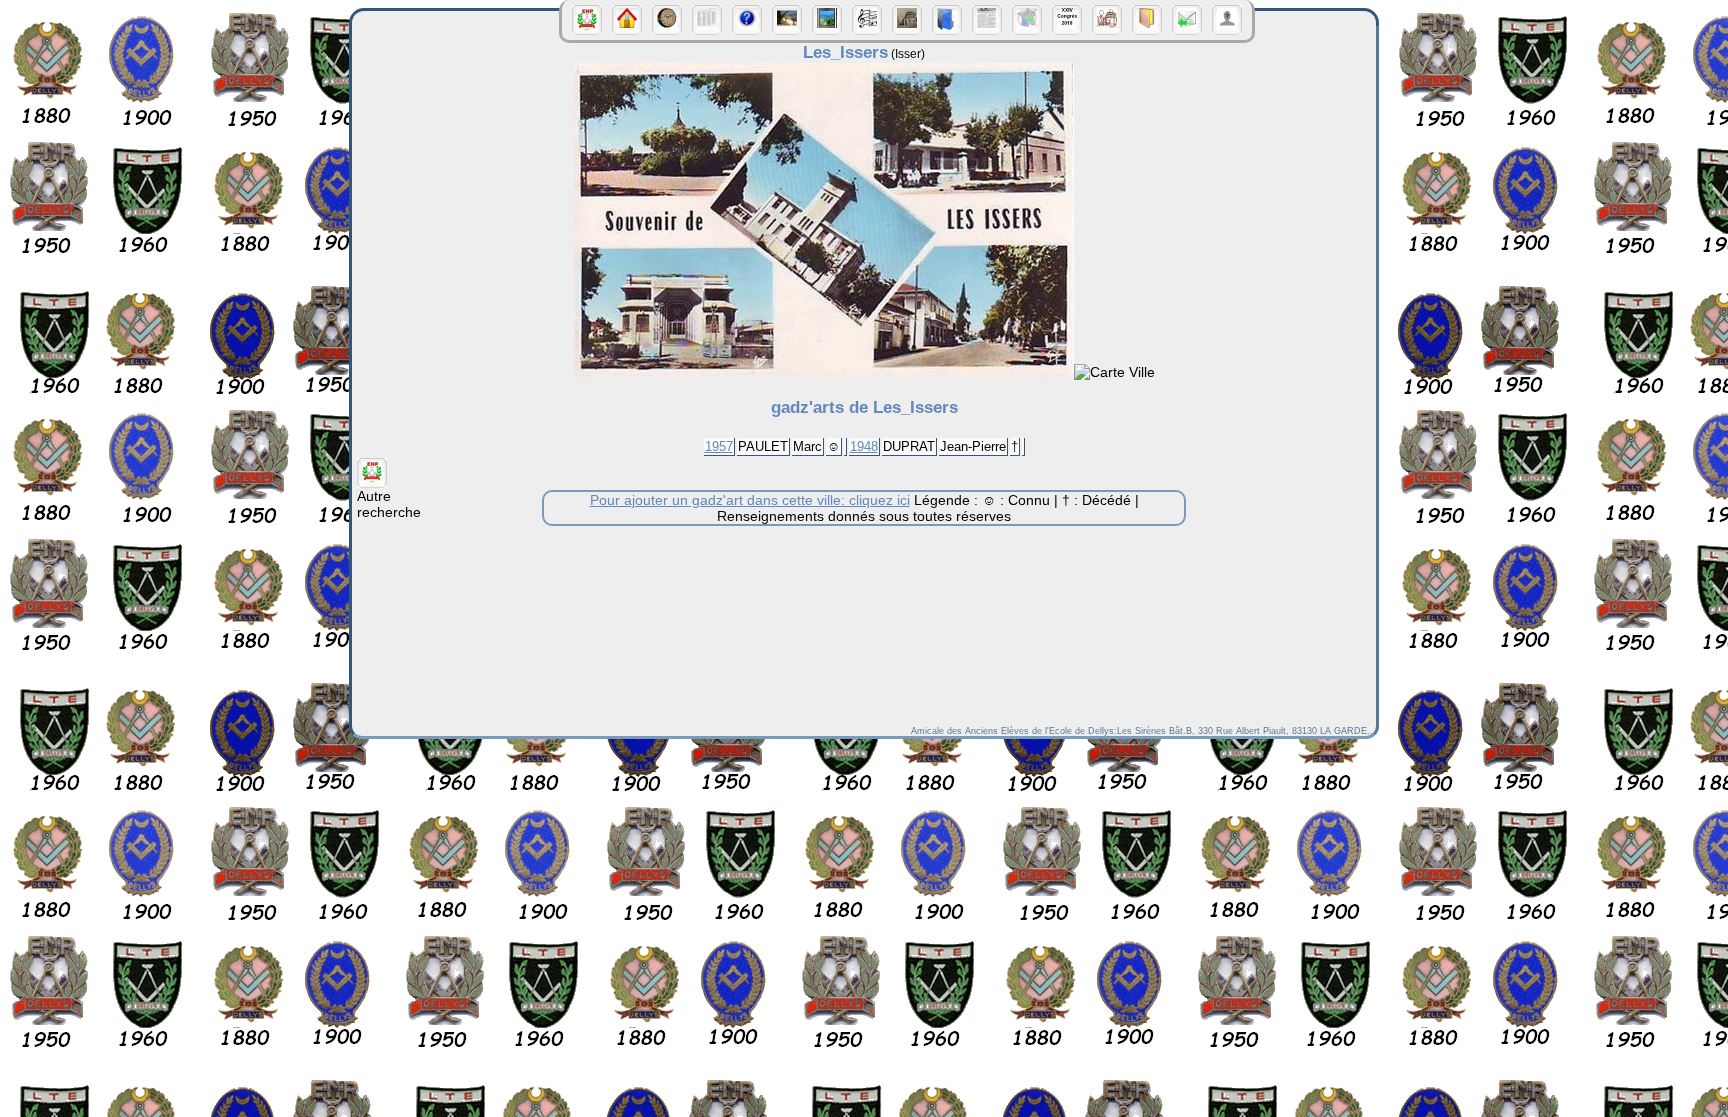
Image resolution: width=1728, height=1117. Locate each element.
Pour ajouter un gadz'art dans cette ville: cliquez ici (750, 500)
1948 (864, 446)
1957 (719, 446)
